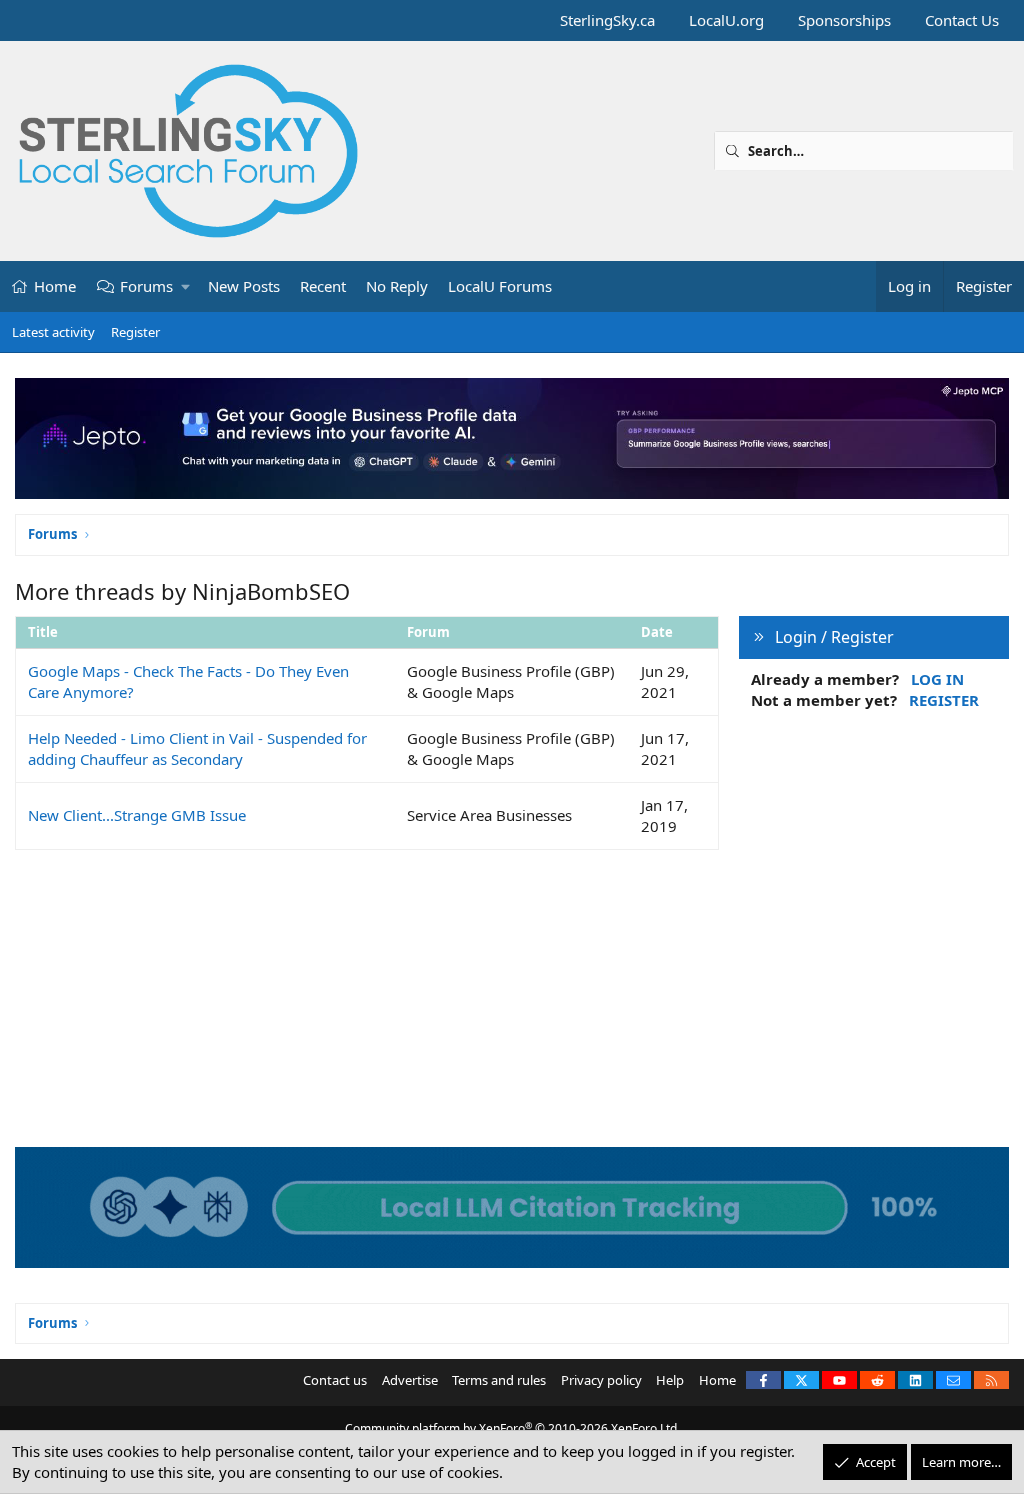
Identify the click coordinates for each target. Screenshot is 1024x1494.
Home (55, 286)
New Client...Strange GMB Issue (137, 815)
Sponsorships (844, 20)
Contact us (335, 1380)
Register (135, 332)
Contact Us (962, 20)
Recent (323, 286)
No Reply (397, 286)
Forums (146, 286)
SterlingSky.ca (607, 20)
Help (670, 1380)
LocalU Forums (500, 286)
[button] (186, 286)
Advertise (410, 1380)
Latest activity (53, 332)
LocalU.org (726, 20)
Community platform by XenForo (512, 1428)
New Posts (244, 286)
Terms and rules (499, 1380)
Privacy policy (601, 1380)
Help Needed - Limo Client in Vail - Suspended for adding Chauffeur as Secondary (197, 748)
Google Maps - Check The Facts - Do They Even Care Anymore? (188, 681)
